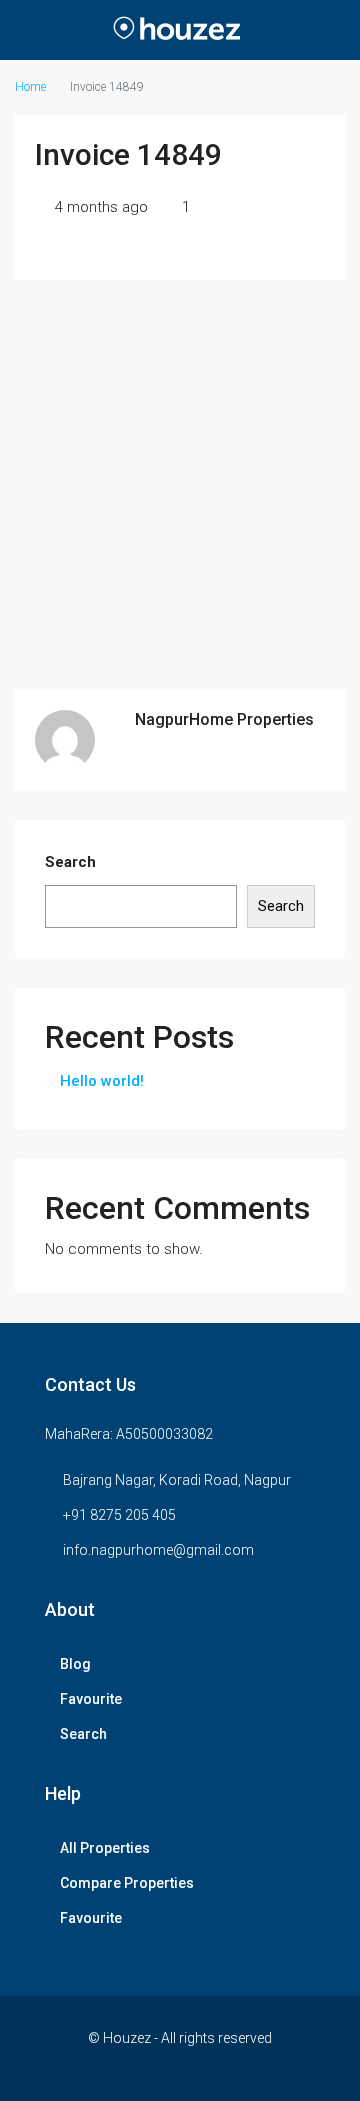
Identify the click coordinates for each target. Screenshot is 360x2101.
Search (70, 862)
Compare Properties (127, 1883)
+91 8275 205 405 (119, 1515)
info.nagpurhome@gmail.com (158, 1550)
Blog (75, 1664)
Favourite (91, 1699)
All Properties (105, 1848)
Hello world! (102, 1081)
